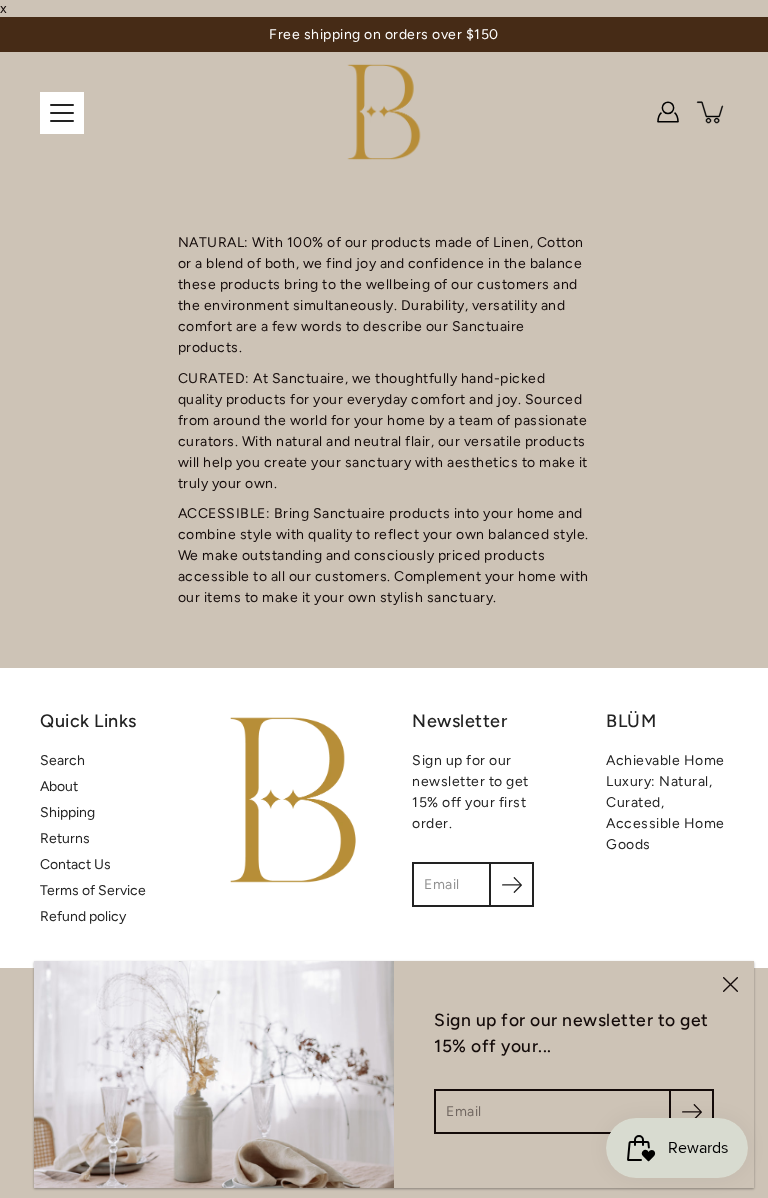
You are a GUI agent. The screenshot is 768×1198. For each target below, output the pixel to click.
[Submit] (691, 1111)
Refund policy (83, 916)
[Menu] (62, 113)
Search (62, 760)
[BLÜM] (384, 112)
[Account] (668, 112)
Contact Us (75, 864)
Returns (65, 838)
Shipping (67, 812)
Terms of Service (93, 890)
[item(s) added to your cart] (712, 112)
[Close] (730, 985)
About (59, 786)
